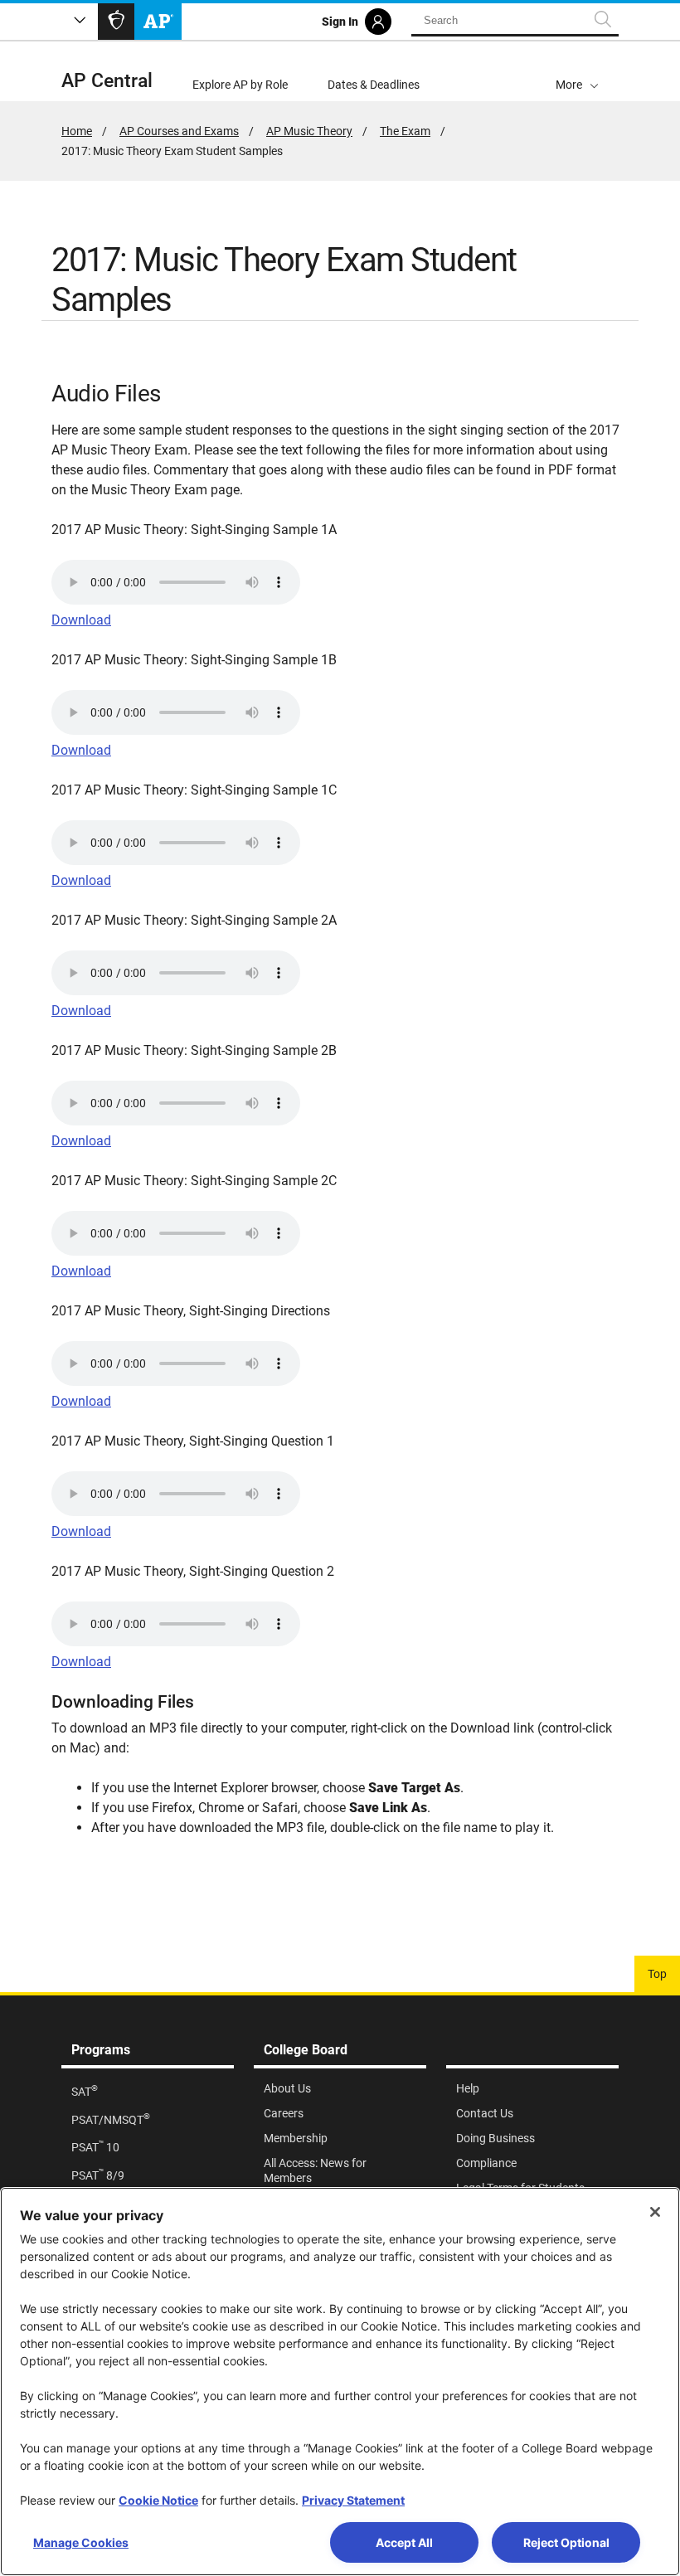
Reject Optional (566, 2542)
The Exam (405, 131)
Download (81, 620)
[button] (577, 71)
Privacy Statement (353, 2500)
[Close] (655, 2212)
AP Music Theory (309, 131)
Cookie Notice (158, 2500)
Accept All (404, 2542)
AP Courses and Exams (179, 131)
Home (77, 131)
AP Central (107, 81)
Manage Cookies (81, 2542)
